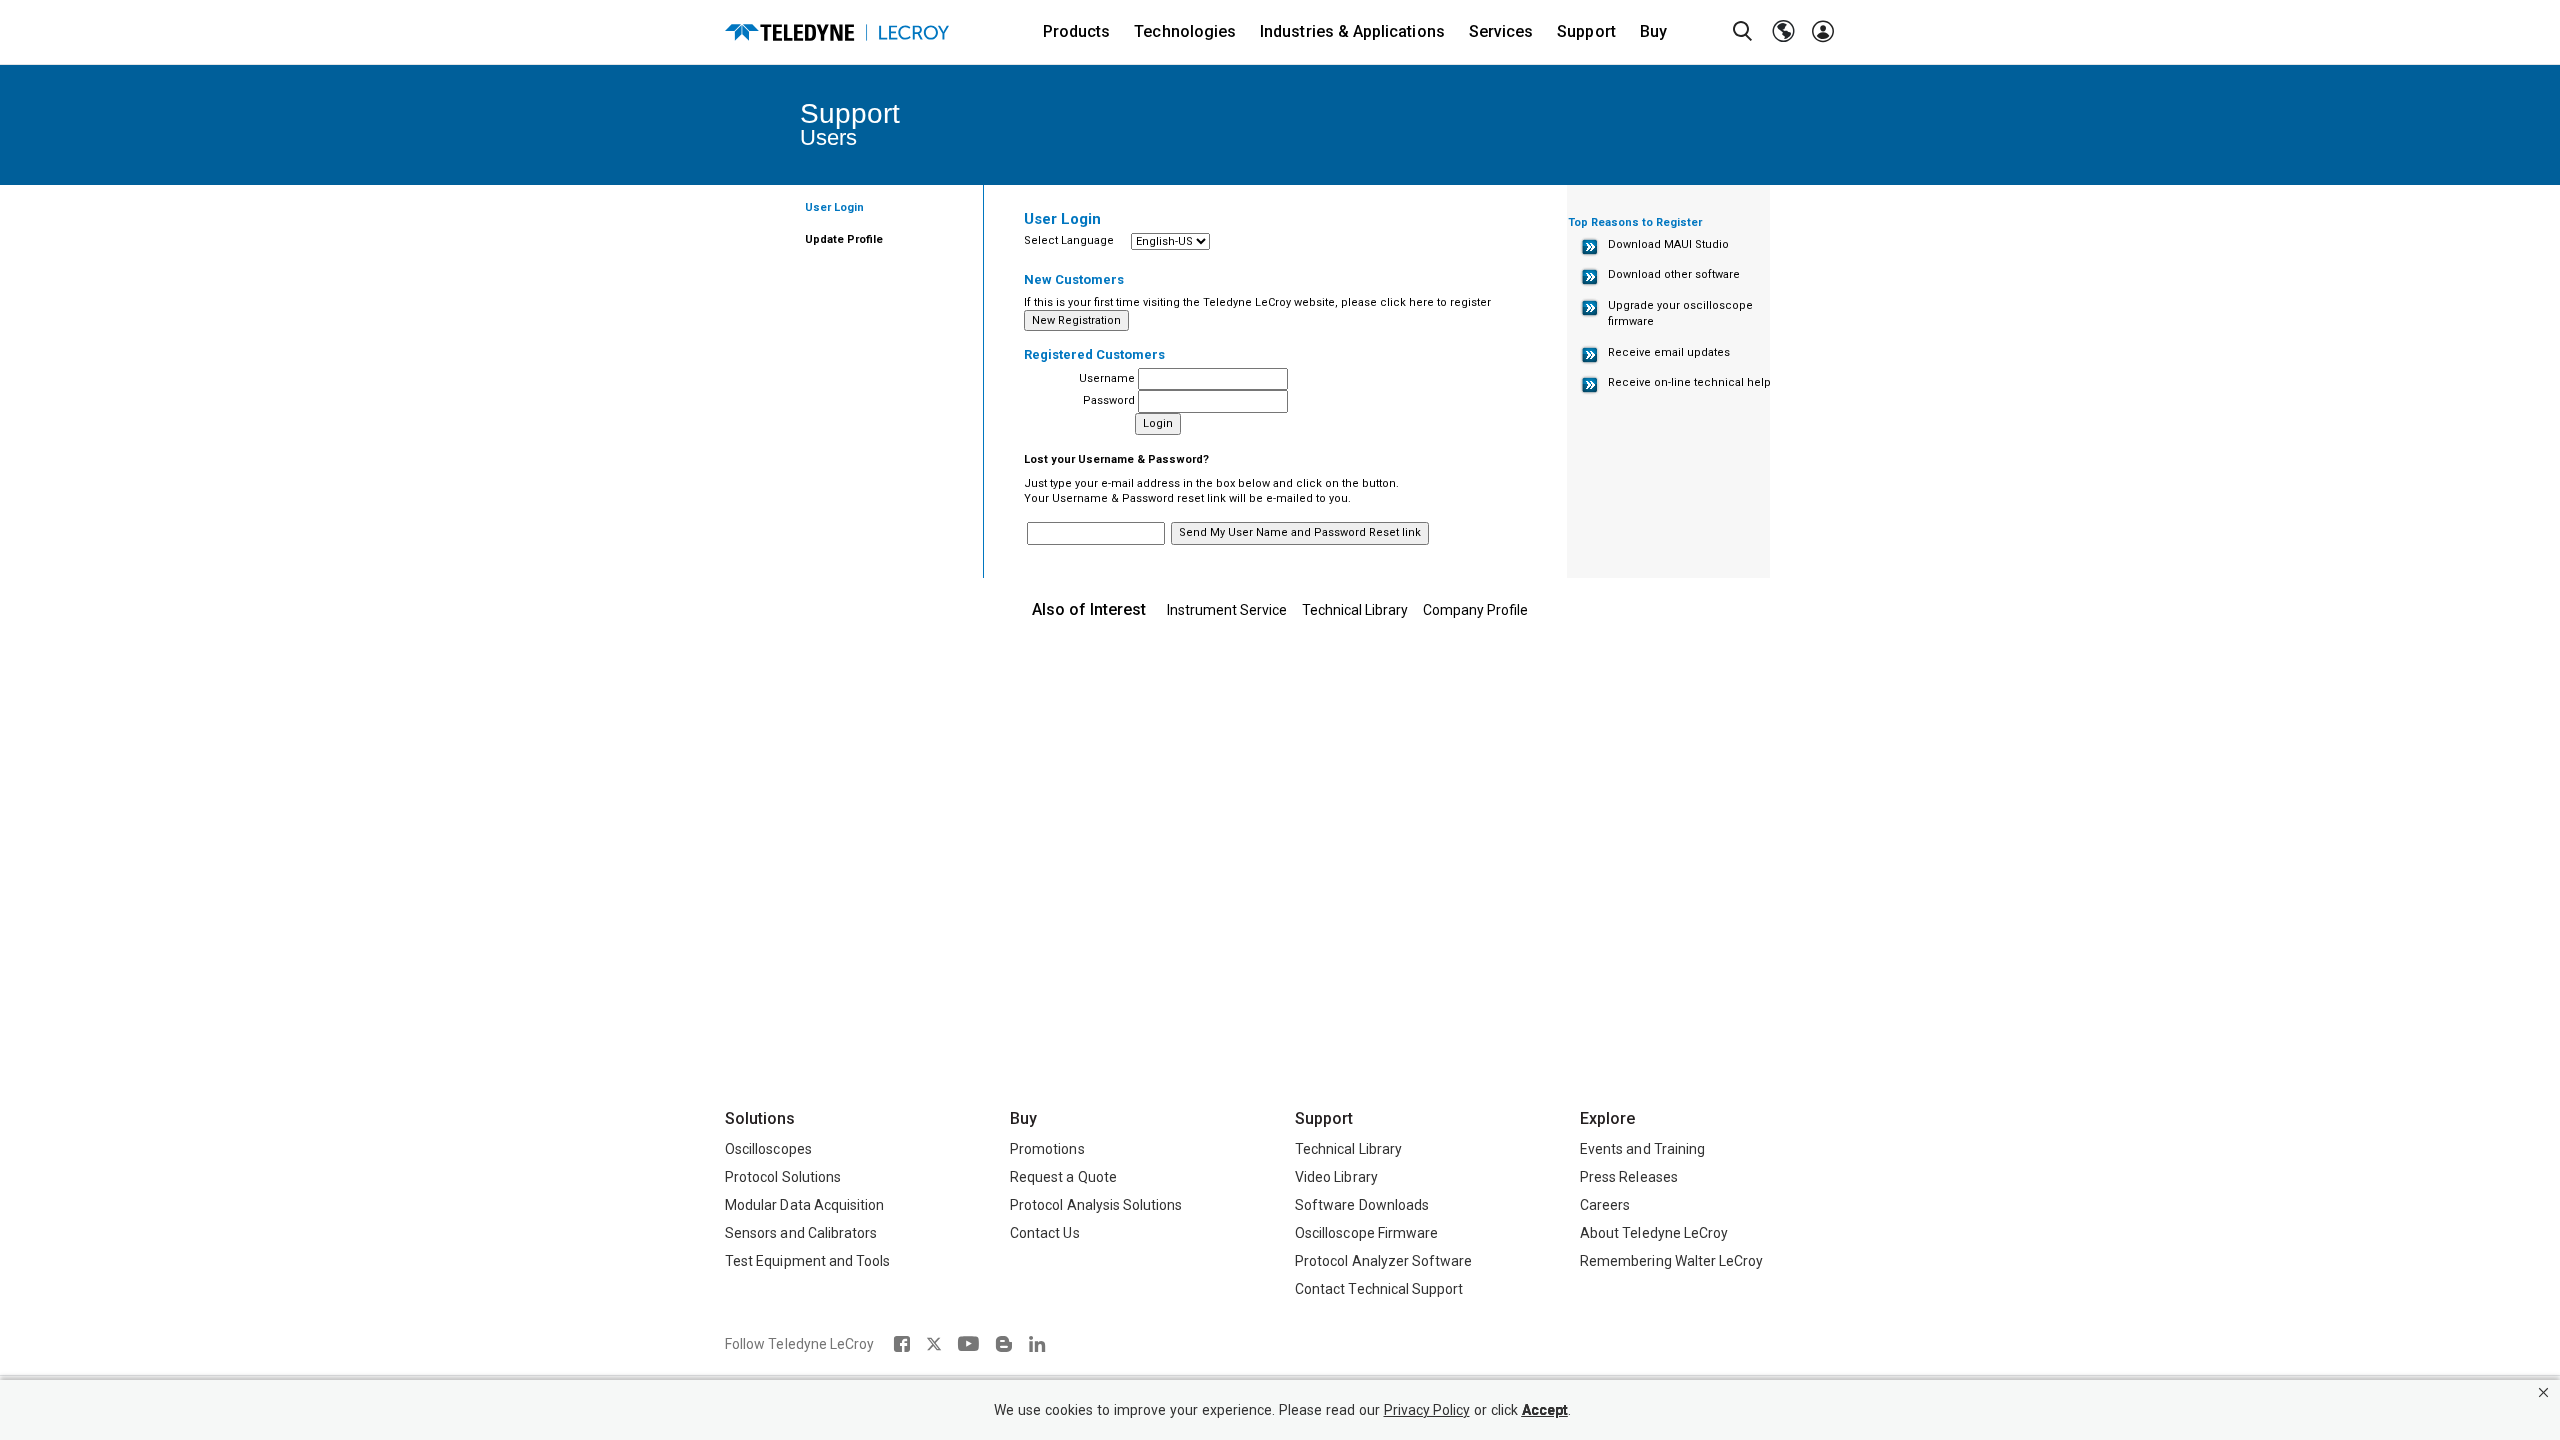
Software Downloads (1362, 1205)
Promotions (1047, 1149)
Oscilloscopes (768, 1149)
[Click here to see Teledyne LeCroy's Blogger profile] (1003, 1344)
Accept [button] (1545, 1410)
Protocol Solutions (783, 1177)
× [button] (2543, 1392)
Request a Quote (1063, 1177)
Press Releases (1629, 1177)
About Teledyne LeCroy (1654, 1233)
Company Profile (1475, 610)
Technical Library (1355, 610)
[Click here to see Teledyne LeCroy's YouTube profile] (968, 1344)
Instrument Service (1227, 610)
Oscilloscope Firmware (1366, 1233)
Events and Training (1642, 1149)
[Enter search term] (1743, 32)
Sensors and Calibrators (801, 1233)
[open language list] (1783, 32)
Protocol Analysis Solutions (1096, 1205)
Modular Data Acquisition (804, 1205)
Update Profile (844, 239)
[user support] (1823, 32)
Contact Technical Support (1379, 1289)
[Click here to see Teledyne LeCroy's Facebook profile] (901, 1344)
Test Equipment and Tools (807, 1261)
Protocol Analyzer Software (1383, 1261)
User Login (834, 207)
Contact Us (1045, 1233)
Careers (1605, 1205)
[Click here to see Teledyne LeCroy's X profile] (934, 1344)
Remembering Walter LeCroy (1671, 1261)
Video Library (1336, 1177)
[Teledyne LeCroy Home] (837, 32)
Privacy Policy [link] (1427, 1410)
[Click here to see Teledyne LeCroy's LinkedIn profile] (1037, 1344)
